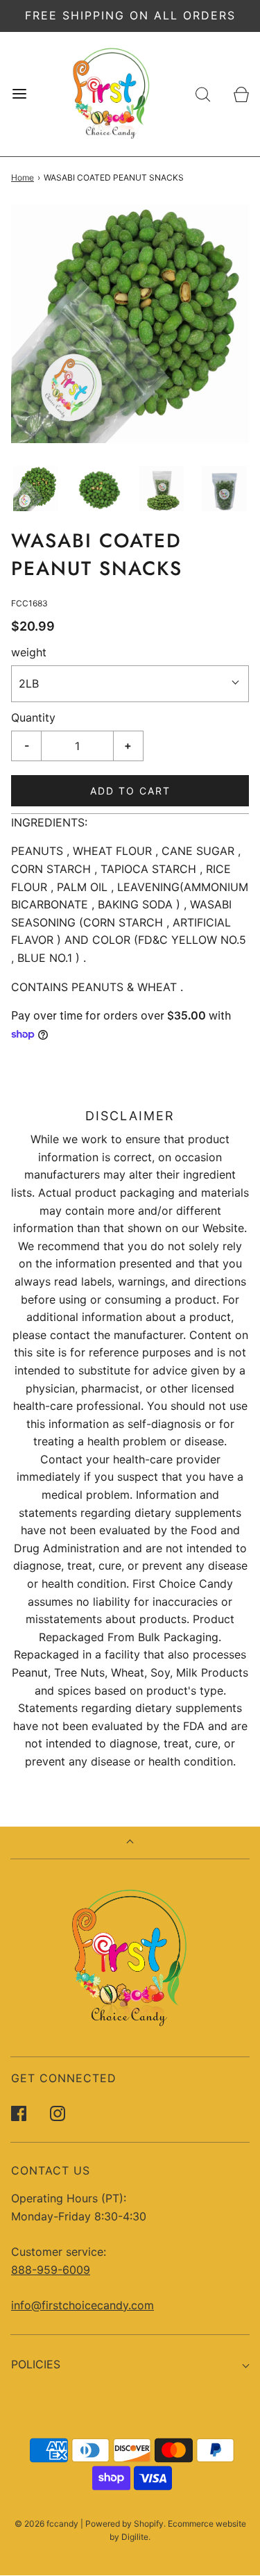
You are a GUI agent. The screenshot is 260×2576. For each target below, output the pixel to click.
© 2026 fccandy (46, 2524)
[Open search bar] (203, 94)
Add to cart (130, 791)
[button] (36, 489)
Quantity (33, 717)
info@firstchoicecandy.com (83, 2305)
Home (23, 177)
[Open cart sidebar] (241, 94)
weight (29, 652)
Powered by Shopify (124, 2524)
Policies (36, 2364)
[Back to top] (130, 1843)
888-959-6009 (51, 2270)
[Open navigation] (19, 94)
